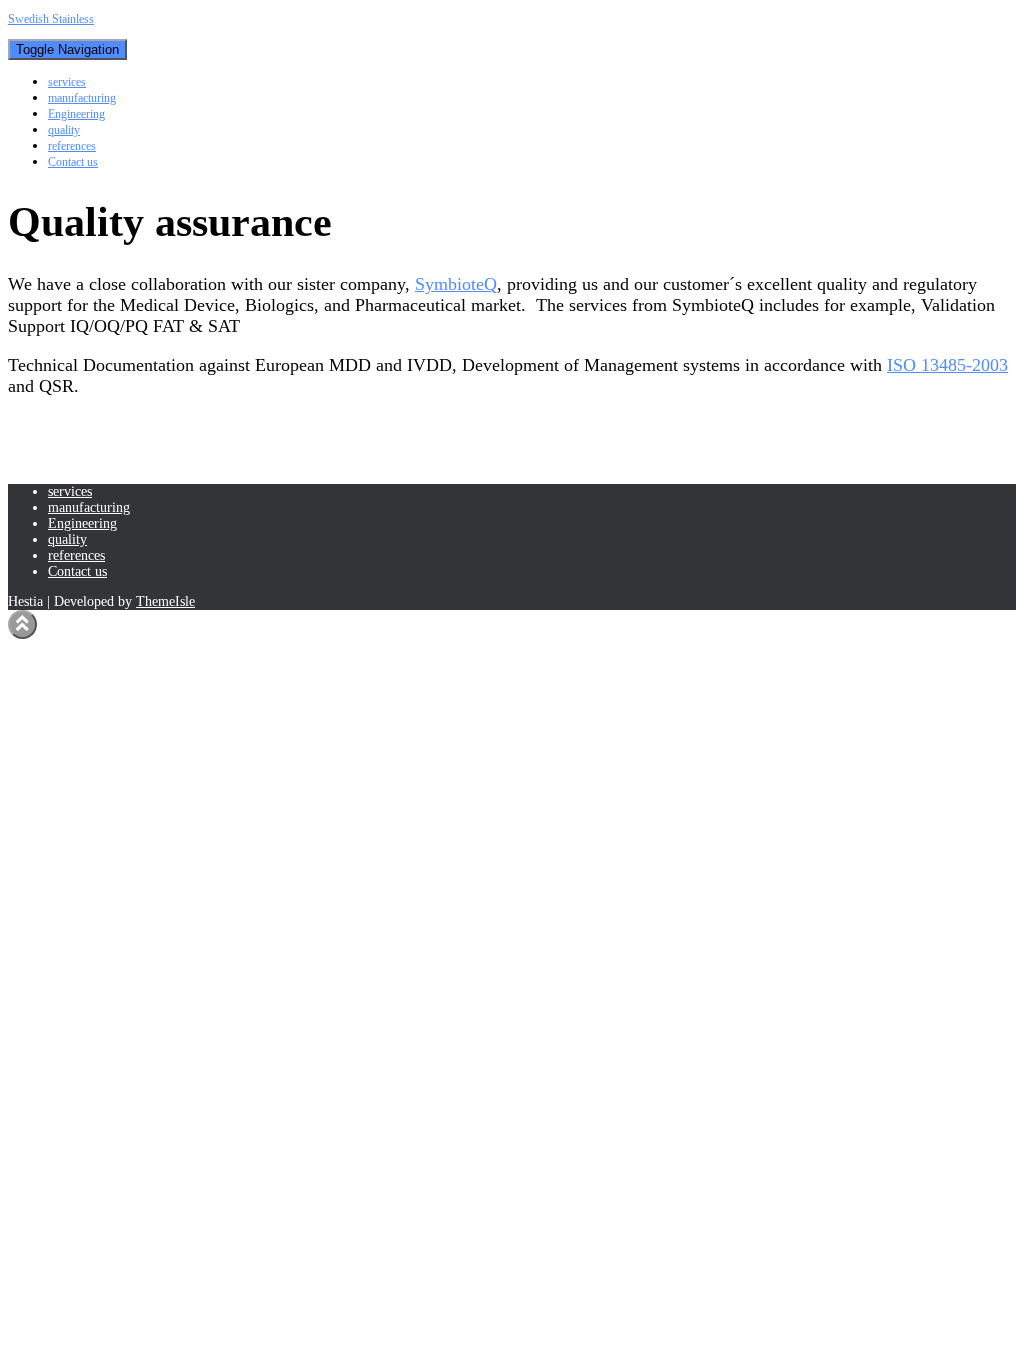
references (72, 146)
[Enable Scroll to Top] (22, 624)
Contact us (73, 162)
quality (64, 130)
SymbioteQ (456, 284)
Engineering (76, 114)
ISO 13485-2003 (947, 365)
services (67, 82)
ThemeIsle (165, 601)
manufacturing (82, 98)
